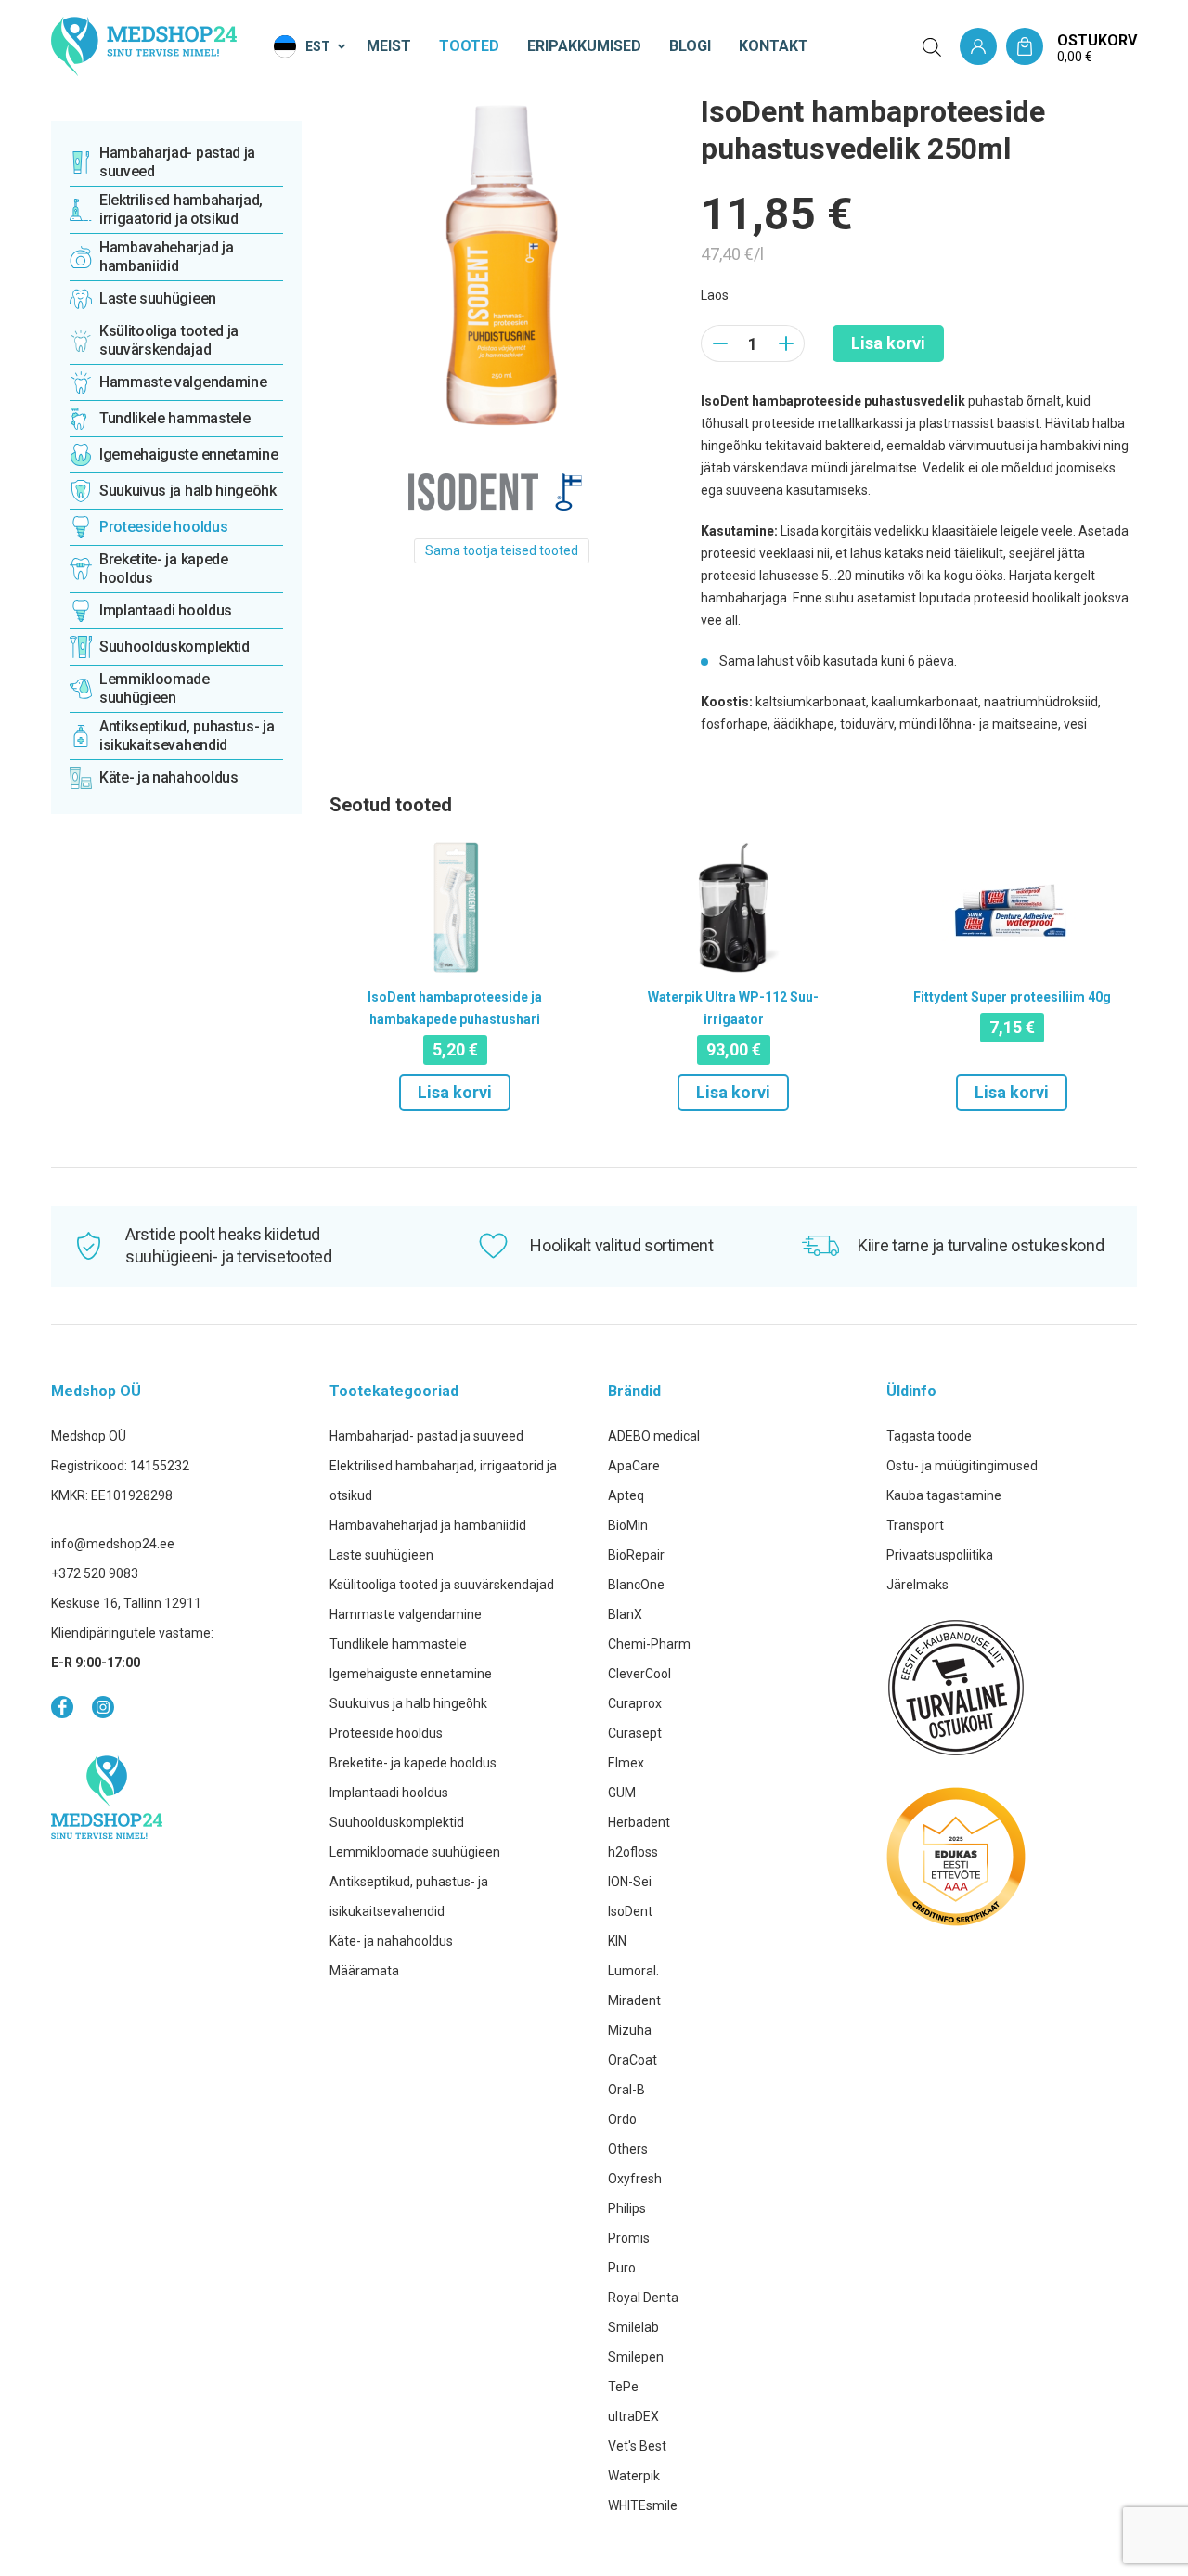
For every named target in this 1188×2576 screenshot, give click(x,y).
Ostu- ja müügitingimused (962, 1466)
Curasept (635, 1733)
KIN (617, 1941)
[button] (311, 46)
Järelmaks (917, 1585)
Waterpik (634, 2476)
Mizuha (630, 2030)
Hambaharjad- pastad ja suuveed (426, 1436)
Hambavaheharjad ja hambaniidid (428, 1525)
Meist (389, 46)
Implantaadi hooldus (389, 1793)
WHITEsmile (643, 2505)
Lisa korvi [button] (455, 1092)
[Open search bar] (932, 47)
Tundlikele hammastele (398, 1644)
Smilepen (636, 2357)
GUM (622, 1793)
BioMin (628, 1525)
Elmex (626, 1763)
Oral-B (626, 2090)
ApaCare (634, 1466)
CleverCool (639, 1674)
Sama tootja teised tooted (502, 550)
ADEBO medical (654, 1436)
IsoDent (630, 1911)
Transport (915, 1525)
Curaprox (635, 1703)
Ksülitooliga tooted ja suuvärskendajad (442, 1585)
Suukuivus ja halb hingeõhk (408, 1703)
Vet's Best (637, 2446)
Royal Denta (643, 2298)
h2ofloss (633, 1852)
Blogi (690, 46)
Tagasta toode (929, 1436)
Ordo (622, 2119)
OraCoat (633, 2060)
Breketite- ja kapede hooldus (413, 1763)
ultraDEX (633, 2416)
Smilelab (633, 2327)
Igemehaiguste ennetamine (411, 1674)
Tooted (469, 46)
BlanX (625, 1614)
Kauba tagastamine (944, 1495)
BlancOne (636, 1585)
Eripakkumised (584, 46)
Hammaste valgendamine (406, 1614)
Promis (629, 2238)
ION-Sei (630, 1882)
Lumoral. (633, 1971)
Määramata (364, 1971)
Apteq (626, 1495)
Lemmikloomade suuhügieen (415, 1852)
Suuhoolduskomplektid (397, 1822)
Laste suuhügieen (381, 1555)
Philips (627, 2208)
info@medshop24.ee (113, 1544)
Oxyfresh (635, 2179)
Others (628, 2149)
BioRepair (636, 1555)
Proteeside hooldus (386, 1733)
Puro (622, 2268)
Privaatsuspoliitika (940, 1555)
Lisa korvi (888, 343)
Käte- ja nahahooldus (391, 1941)
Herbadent (639, 1822)
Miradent (634, 2000)
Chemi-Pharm (649, 1644)
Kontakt (774, 46)
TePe (623, 2387)
